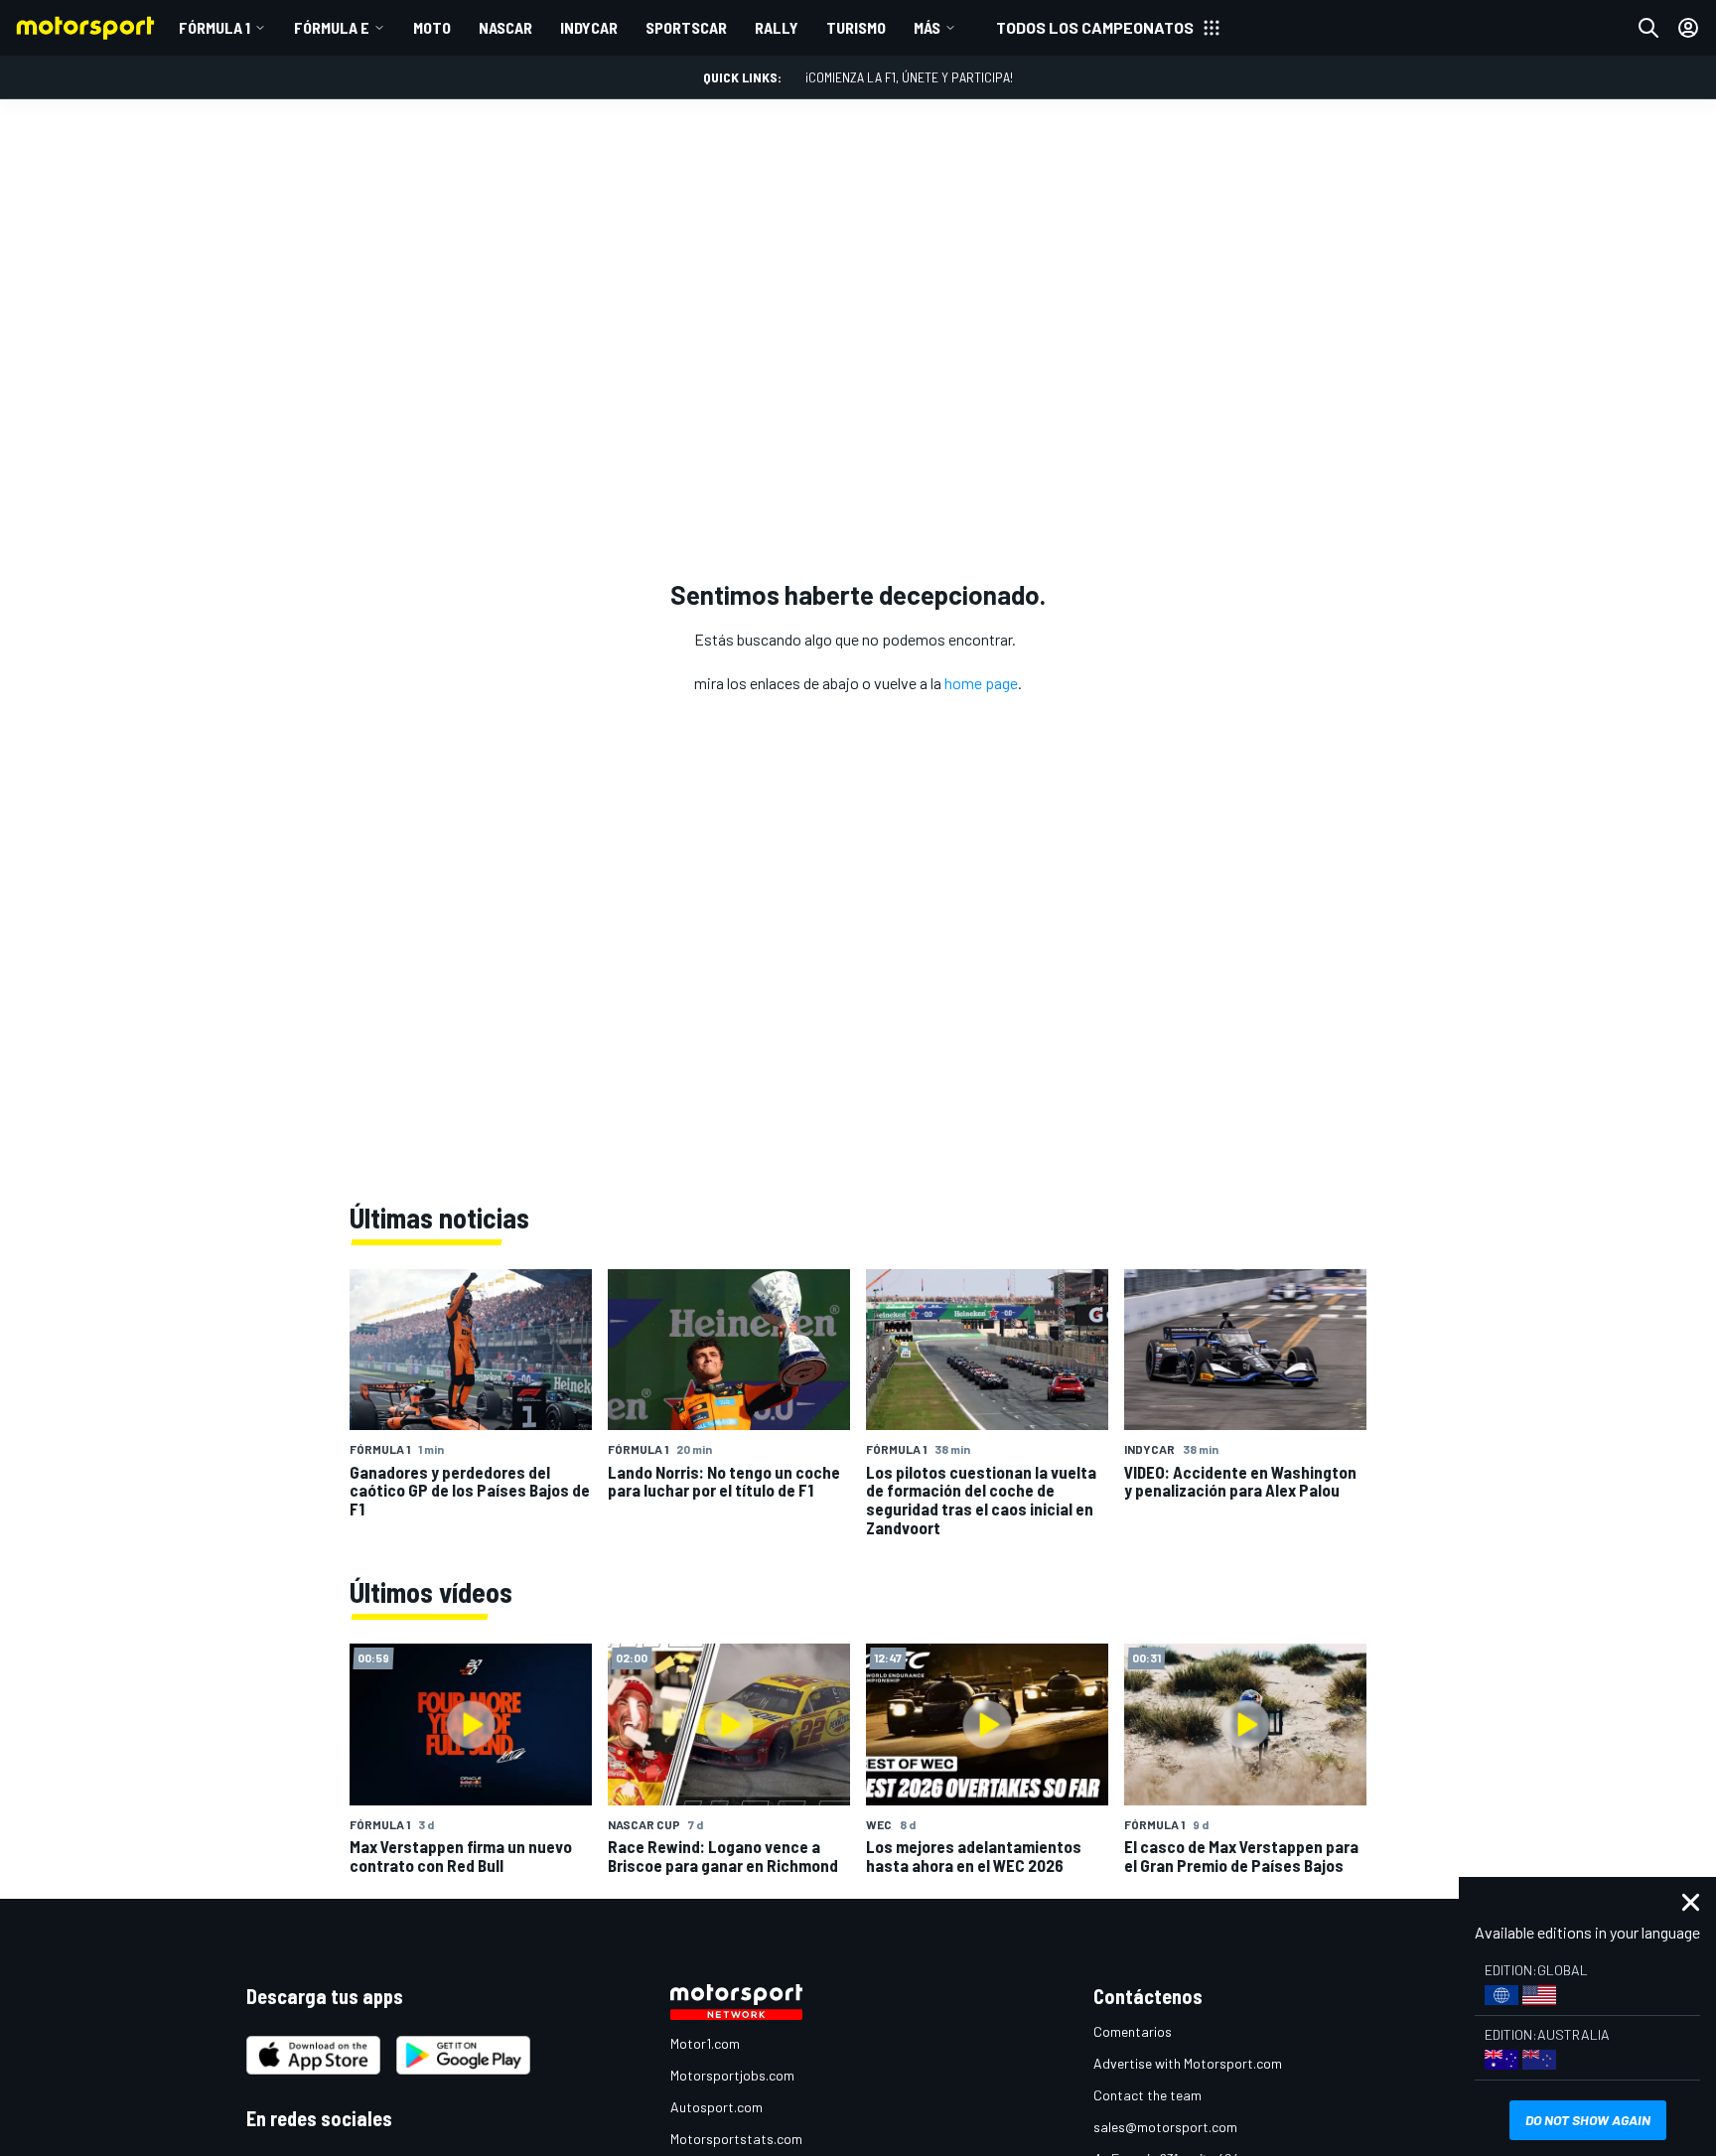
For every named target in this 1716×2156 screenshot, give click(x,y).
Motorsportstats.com (736, 2139)
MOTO (432, 27)
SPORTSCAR (686, 27)
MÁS (927, 27)
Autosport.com (716, 2107)
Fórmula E (332, 27)
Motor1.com (705, 2043)
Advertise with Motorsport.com (1188, 2063)
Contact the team (1147, 2095)
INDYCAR (589, 27)
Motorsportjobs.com (732, 2075)
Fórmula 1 (214, 27)
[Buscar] (1648, 28)
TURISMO (856, 27)
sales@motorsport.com (1165, 2127)
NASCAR (505, 27)
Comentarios (1133, 2031)
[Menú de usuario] (1688, 28)
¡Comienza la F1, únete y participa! (909, 77)
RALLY (777, 27)
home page (981, 683)
